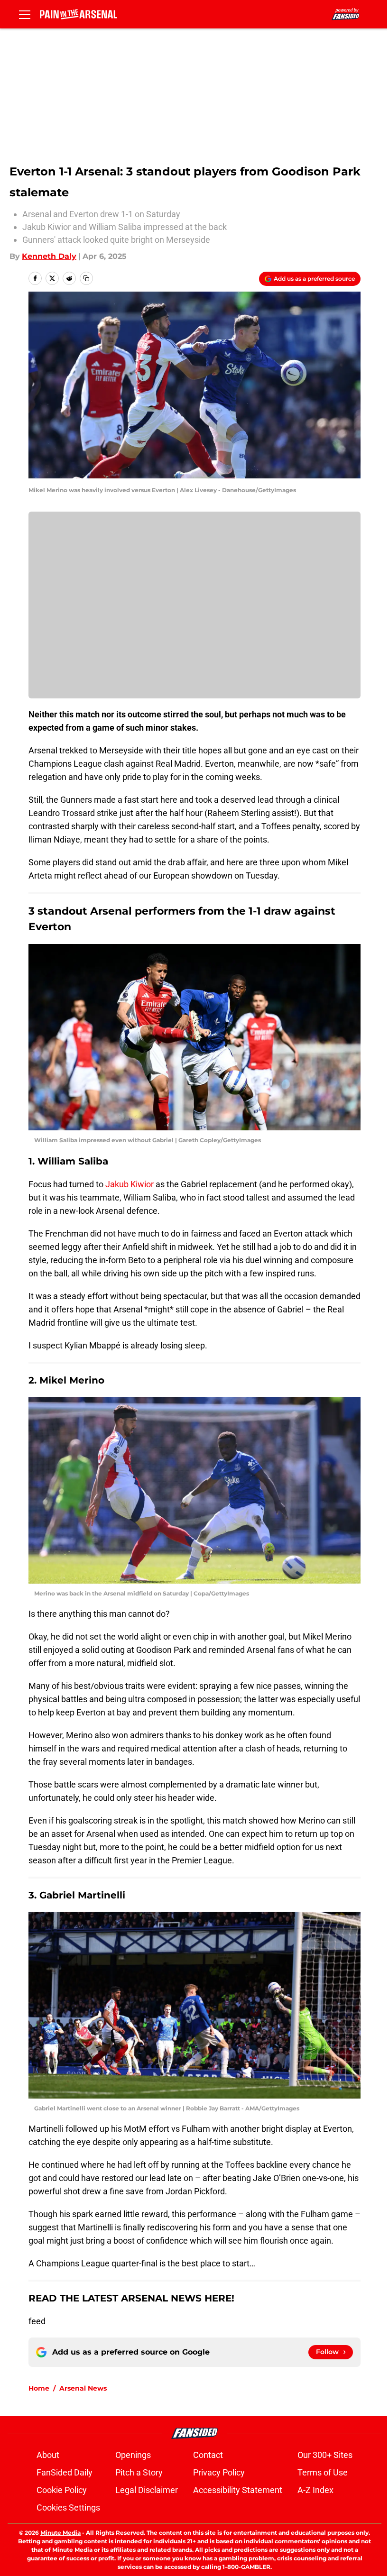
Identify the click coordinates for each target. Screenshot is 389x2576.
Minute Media (60, 2533)
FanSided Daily (65, 2472)
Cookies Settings (68, 2507)
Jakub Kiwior (130, 1184)
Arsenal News (83, 2388)
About (48, 2455)
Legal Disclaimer (147, 2490)
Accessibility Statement (238, 2490)
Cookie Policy (62, 2490)
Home (39, 2388)
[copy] (86, 278)
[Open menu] (25, 14)
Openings (133, 2455)
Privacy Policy (219, 2472)
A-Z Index (315, 2490)
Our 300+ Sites (325, 2455)
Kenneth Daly (49, 256)
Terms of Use (323, 2472)
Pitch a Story (139, 2472)
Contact (208, 2455)
